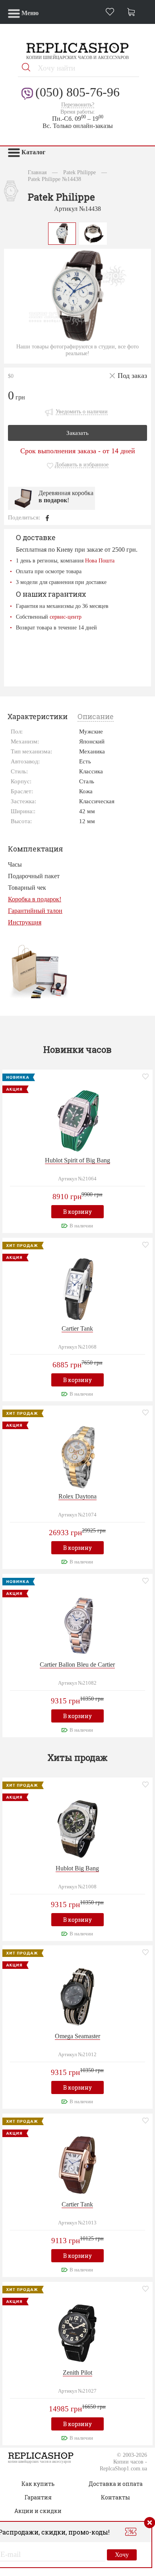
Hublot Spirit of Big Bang (77, 1160)
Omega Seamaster (77, 2036)
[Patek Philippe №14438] (62, 233)
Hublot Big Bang (77, 1868)
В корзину (77, 1212)
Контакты (115, 2497)
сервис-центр (66, 617)
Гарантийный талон (35, 911)
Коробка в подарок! (35, 899)
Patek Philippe (79, 172)
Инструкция (25, 922)
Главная (37, 172)
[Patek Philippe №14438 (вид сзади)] (93, 233)
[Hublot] (77, 1120)
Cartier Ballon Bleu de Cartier (77, 1665)
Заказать (77, 433)
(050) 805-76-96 (77, 92)
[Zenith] (77, 2332)
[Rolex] (77, 1456)
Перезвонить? (78, 105)
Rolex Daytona (77, 1496)
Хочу (122, 2555)
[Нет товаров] (133, 13)
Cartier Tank (77, 1328)
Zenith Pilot (77, 2372)
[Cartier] (77, 1288)
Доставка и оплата (116, 2484)
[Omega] (77, 1996)
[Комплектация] (39, 971)
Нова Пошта (100, 560)
